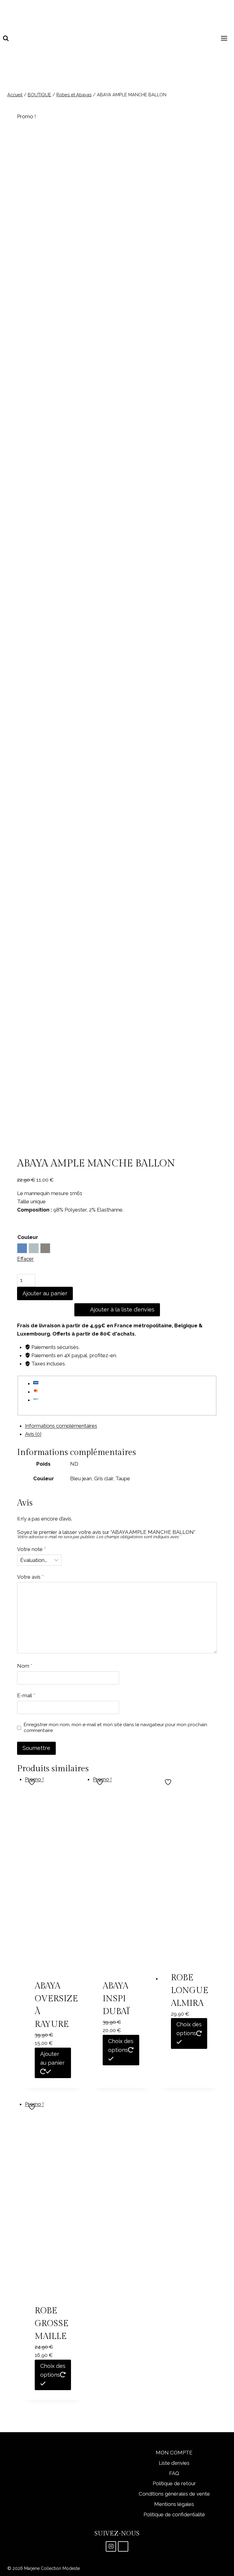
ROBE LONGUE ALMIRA (190, 1991)
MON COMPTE (174, 2453)
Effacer (25, 1259)
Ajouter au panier (45, 1293)
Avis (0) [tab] (33, 1434)
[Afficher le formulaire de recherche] (6, 38)
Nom (25, 1666)
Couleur (28, 1237)
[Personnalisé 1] (123, 2546)
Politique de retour (174, 2483)
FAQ (174, 2473)
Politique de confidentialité (174, 2514)
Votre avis (30, 1577)
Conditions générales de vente (174, 2494)
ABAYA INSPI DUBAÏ (116, 1999)
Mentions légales (174, 2504)
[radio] (22, 1248)
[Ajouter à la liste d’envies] (33, 1782)
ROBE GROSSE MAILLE (52, 2324)
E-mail (26, 1695)
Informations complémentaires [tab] (61, 1426)
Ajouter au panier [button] (52, 2058)
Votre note (31, 1549)
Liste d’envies (174, 2463)
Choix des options (121, 2046)
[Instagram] (111, 2546)
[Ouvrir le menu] (225, 38)
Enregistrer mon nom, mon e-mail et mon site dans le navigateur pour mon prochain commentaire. (115, 1728)
